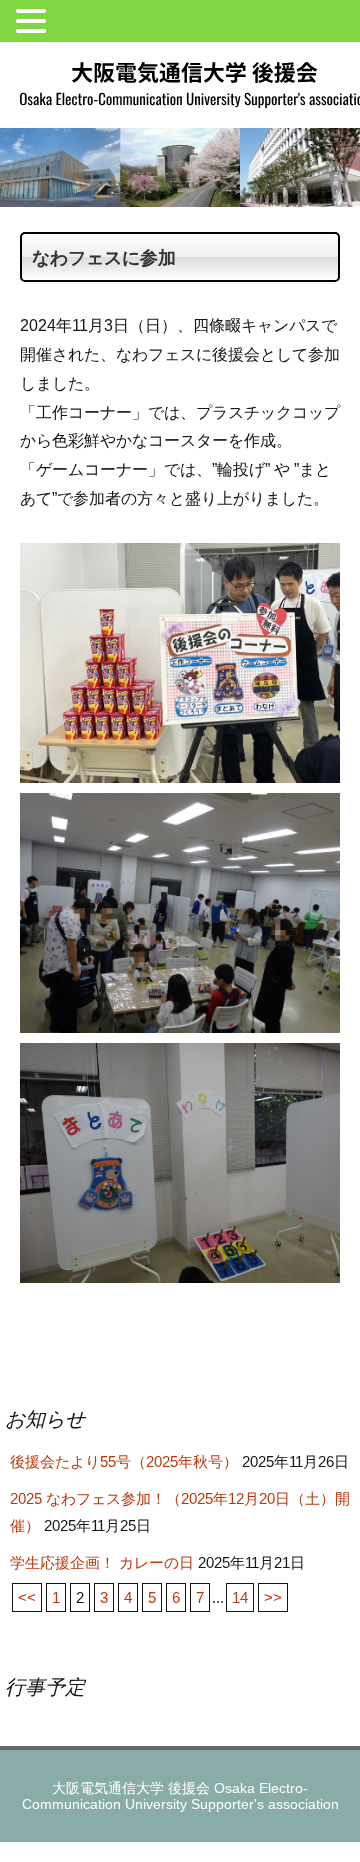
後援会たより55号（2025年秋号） (124, 1461)
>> (273, 1597)
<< (27, 1597)
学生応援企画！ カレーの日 (102, 1562)
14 (240, 1597)
